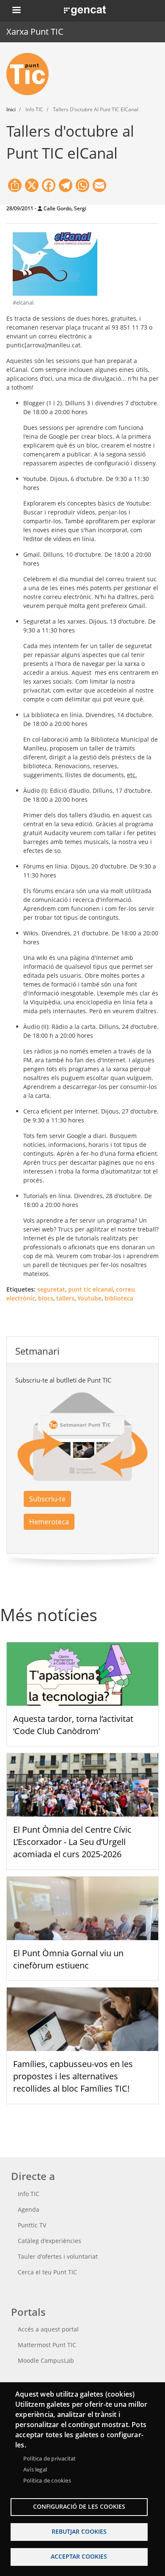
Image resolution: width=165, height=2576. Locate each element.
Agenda (29, 2209)
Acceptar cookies (79, 2556)
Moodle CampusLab (46, 2360)
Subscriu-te (47, 1499)
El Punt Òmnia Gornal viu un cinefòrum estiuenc (68, 1959)
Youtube (89, 1298)
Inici (11, 109)
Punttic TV (32, 2225)
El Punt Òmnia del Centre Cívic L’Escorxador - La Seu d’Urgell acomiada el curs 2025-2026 (72, 1842)
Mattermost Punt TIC (47, 2345)
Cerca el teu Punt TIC (47, 2272)
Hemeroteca (49, 1522)
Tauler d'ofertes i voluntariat (58, 2256)
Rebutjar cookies (79, 2531)
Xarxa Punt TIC (35, 32)
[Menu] (16, 11)
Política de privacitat (49, 2458)
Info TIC (29, 2194)
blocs (46, 1298)
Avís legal (35, 2469)
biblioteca (119, 1298)
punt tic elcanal (91, 1289)
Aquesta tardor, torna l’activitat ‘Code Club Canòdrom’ (73, 1725)
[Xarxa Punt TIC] (31, 74)
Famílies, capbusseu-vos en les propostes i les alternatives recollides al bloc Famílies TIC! (73, 2076)
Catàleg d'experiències (49, 2241)
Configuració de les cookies (79, 2506)
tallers (65, 1298)
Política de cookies (47, 2480)
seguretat (51, 1289)
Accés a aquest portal (48, 2329)
